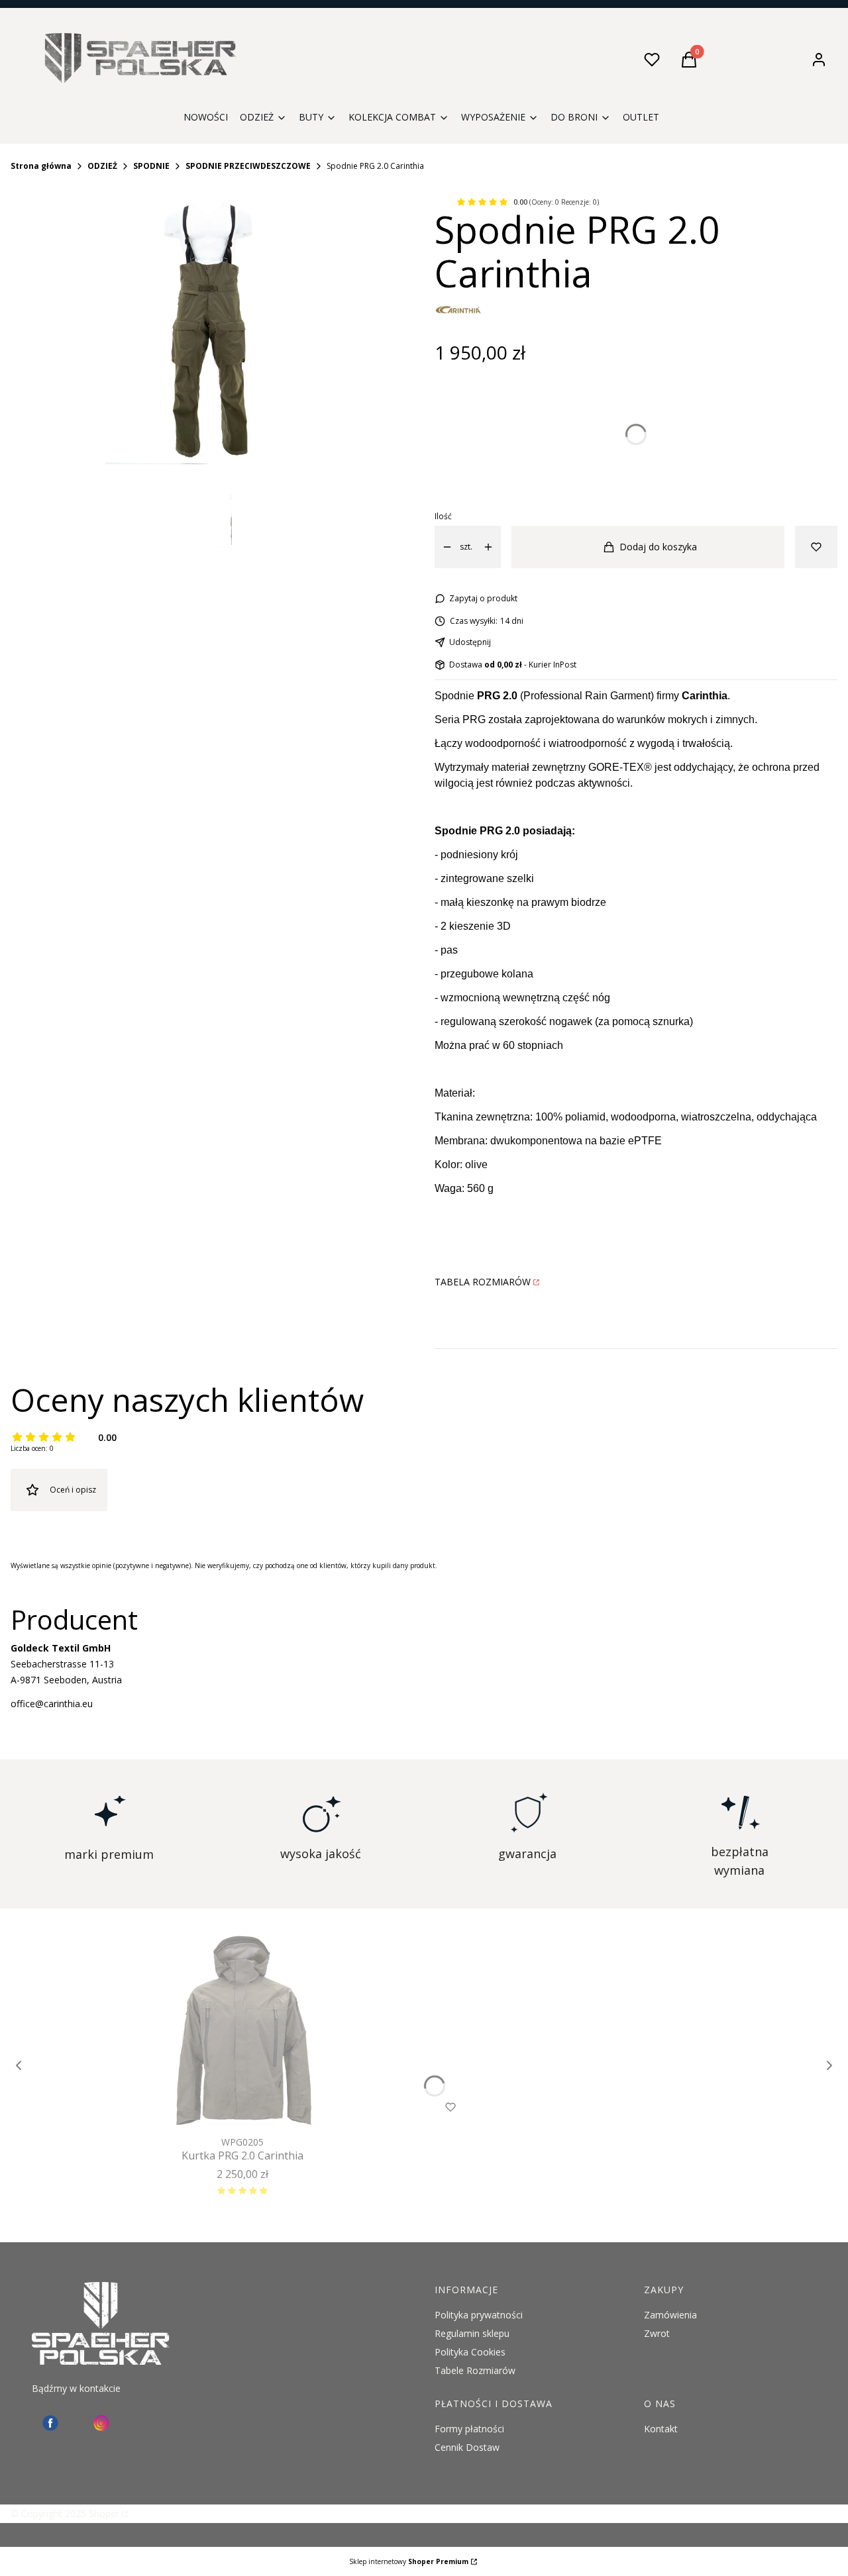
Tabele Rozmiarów (475, 2370)
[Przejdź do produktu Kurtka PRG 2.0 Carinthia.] (242, 2032)
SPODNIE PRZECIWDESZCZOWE (248, 166)
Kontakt (661, 2429)
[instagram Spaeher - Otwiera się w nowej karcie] (101, 2423)
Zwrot (657, 2333)
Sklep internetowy (409, 2561)
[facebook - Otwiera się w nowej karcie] (50, 2423)
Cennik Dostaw (467, 2447)
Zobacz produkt (225, 2107)
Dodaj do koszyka (658, 547)
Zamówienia (670, 2315)
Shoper (104, 2513)
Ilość (443, 516)
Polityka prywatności (479, 2315)
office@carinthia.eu (52, 1704)
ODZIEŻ (102, 166)
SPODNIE (151, 166)
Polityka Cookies (470, 2352)
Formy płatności (469, 2429)
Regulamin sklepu (472, 2333)
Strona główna (41, 166)
